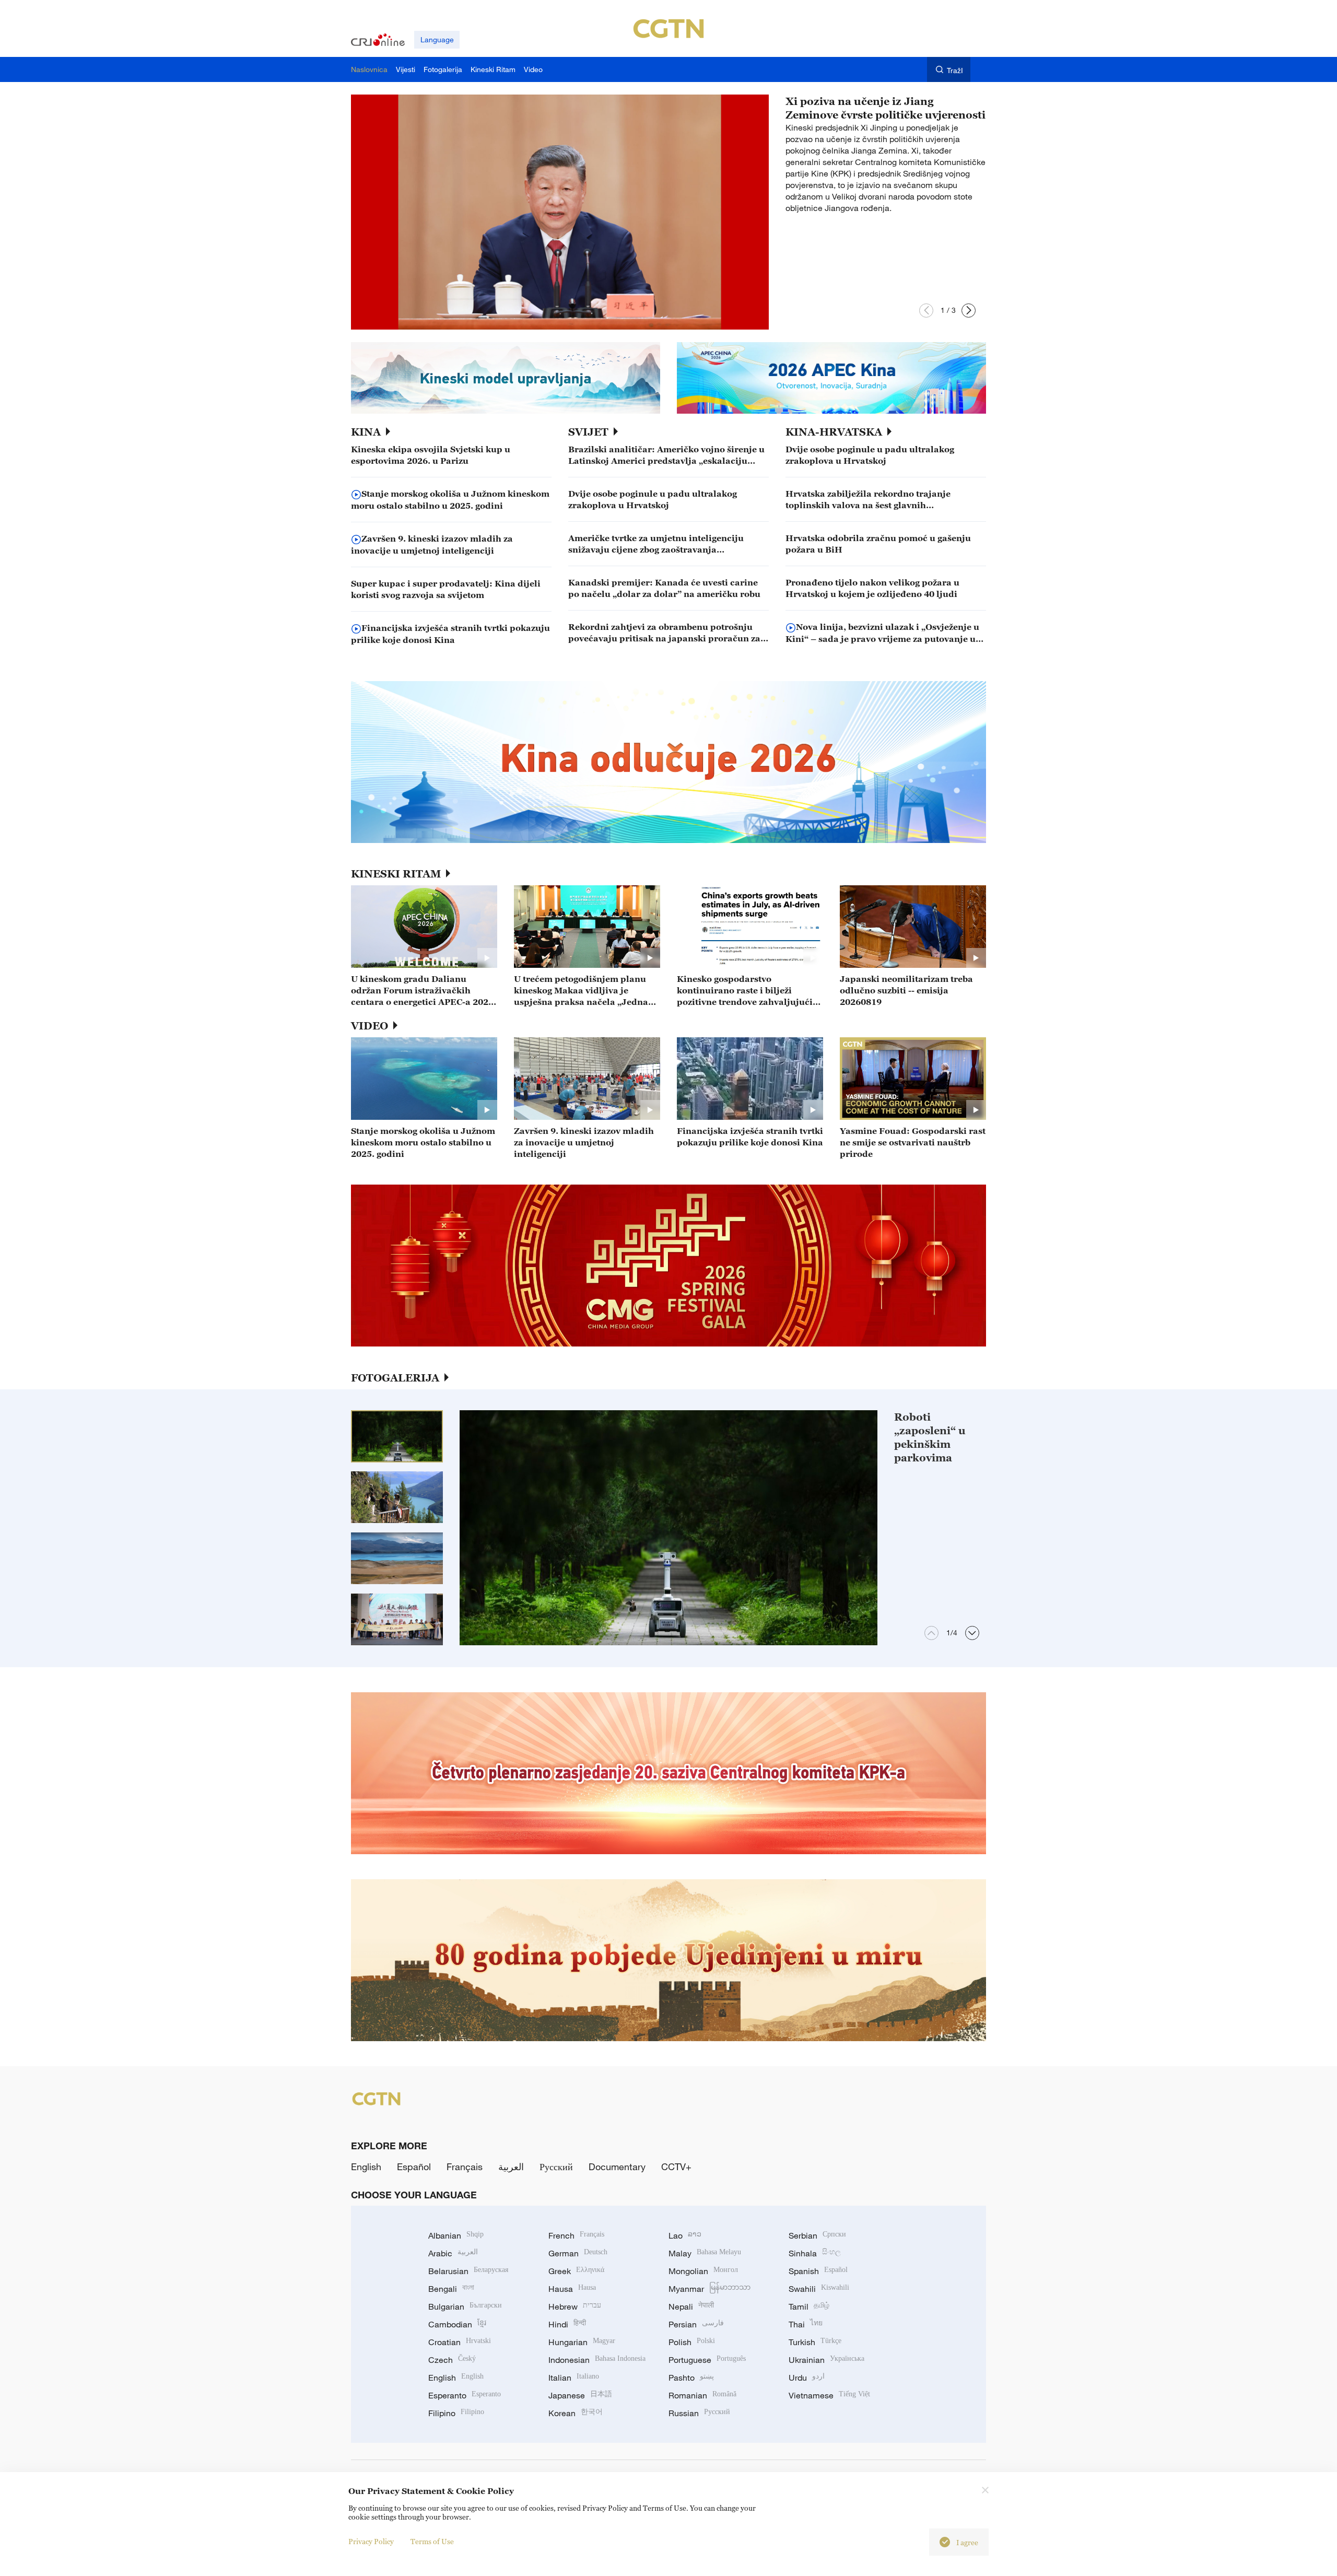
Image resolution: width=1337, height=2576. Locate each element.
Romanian (702, 2395)
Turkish (815, 2342)
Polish (692, 2342)
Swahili (819, 2289)
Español (414, 2167)
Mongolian (703, 2271)
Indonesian (597, 2360)
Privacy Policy (371, 2541)
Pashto (691, 2378)
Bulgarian (465, 2306)
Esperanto (465, 2395)
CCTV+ (676, 2167)
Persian (696, 2324)
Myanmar (709, 2289)
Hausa (572, 2289)
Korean (576, 2413)
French (576, 2235)
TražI (955, 70)
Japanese (580, 2395)
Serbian (817, 2235)
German (578, 2253)
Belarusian (468, 2271)
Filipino (456, 2413)
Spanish (818, 2271)
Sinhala (815, 2253)
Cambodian (457, 2324)
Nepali (691, 2306)
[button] (926, 311)
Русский (556, 2167)
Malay (705, 2253)
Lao (685, 2235)
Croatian (460, 2342)
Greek (576, 2271)
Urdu (807, 2378)
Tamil (809, 2306)
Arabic (453, 2253)
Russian (699, 2413)
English (366, 2167)
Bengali (451, 2289)
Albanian (456, 2235)
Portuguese (707, 2360)
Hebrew (575, 2306)
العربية (511, 2167)
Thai (806, 2324)
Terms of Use (432, 2541)
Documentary (617, 2167)
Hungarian (582, 2342)
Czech (452, 2360)
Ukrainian (826, 2360)
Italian (574, 2378)
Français (465, 2167)
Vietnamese (829, 2395)
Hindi (567, 2324)
